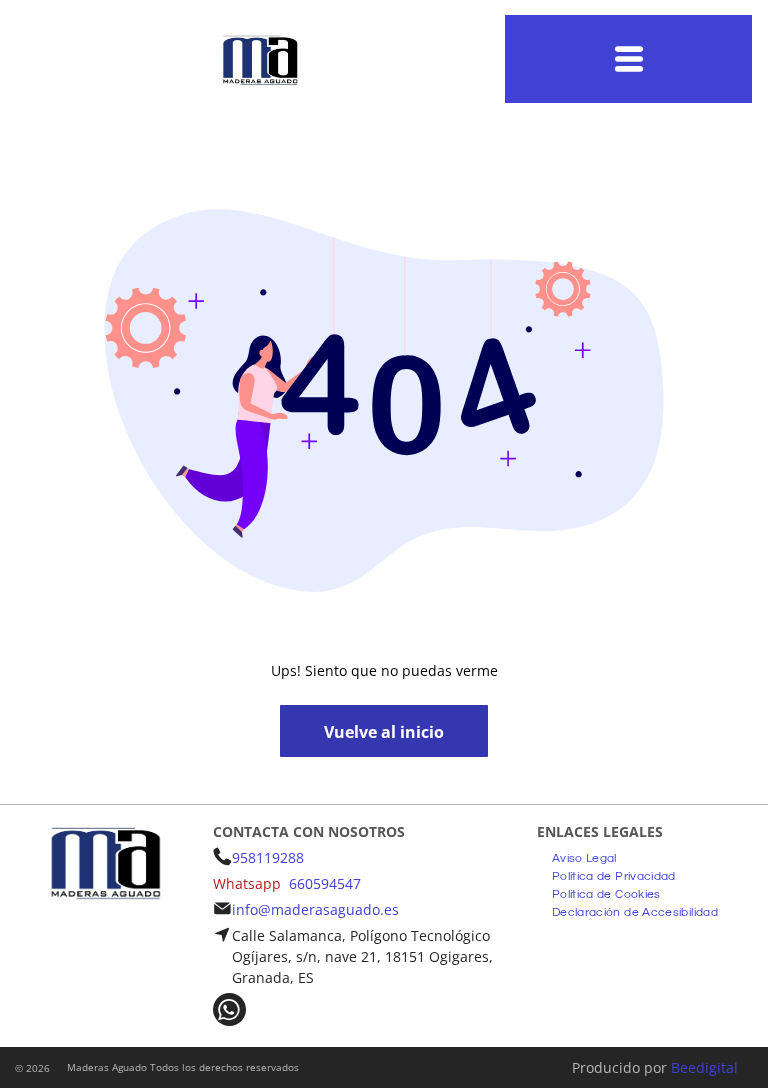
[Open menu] (629, 59)
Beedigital (704, 1067)
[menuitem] (584, 856)
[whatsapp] (229, 1012)
